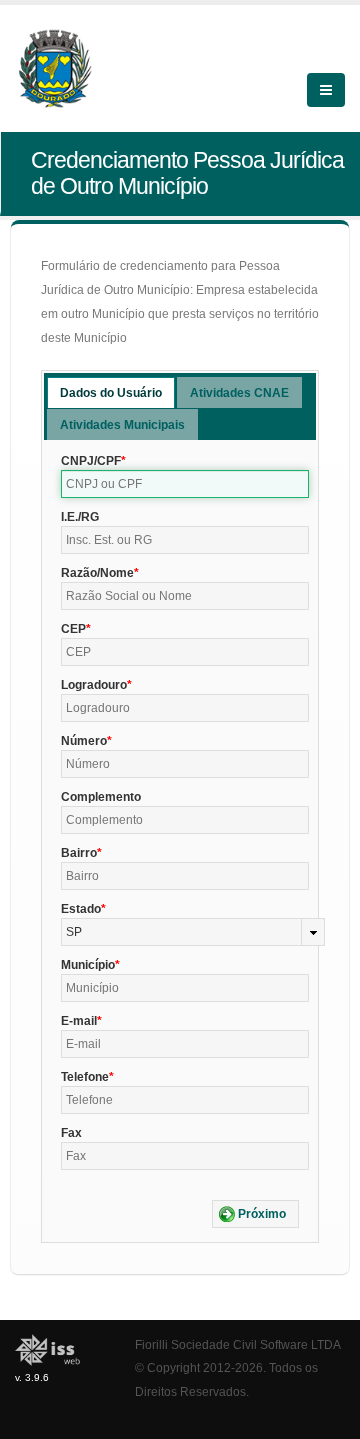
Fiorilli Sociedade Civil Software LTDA (238, 1344)
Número (84, 741)
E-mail (79, 1021)
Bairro (79, 853)
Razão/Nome (97, 573)
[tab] (111, 392)
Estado (81, 909)
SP (74, 932)
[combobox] (193, 932)
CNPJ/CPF (91, 461)
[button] (255, 1214)
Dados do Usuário (111, 393)
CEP (73, 629)
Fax (71, 1133)
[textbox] (185, 484)
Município (88, 965)
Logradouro (94, 685)
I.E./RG (80, 517)
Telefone (85, 1077)
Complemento (101, 797)
